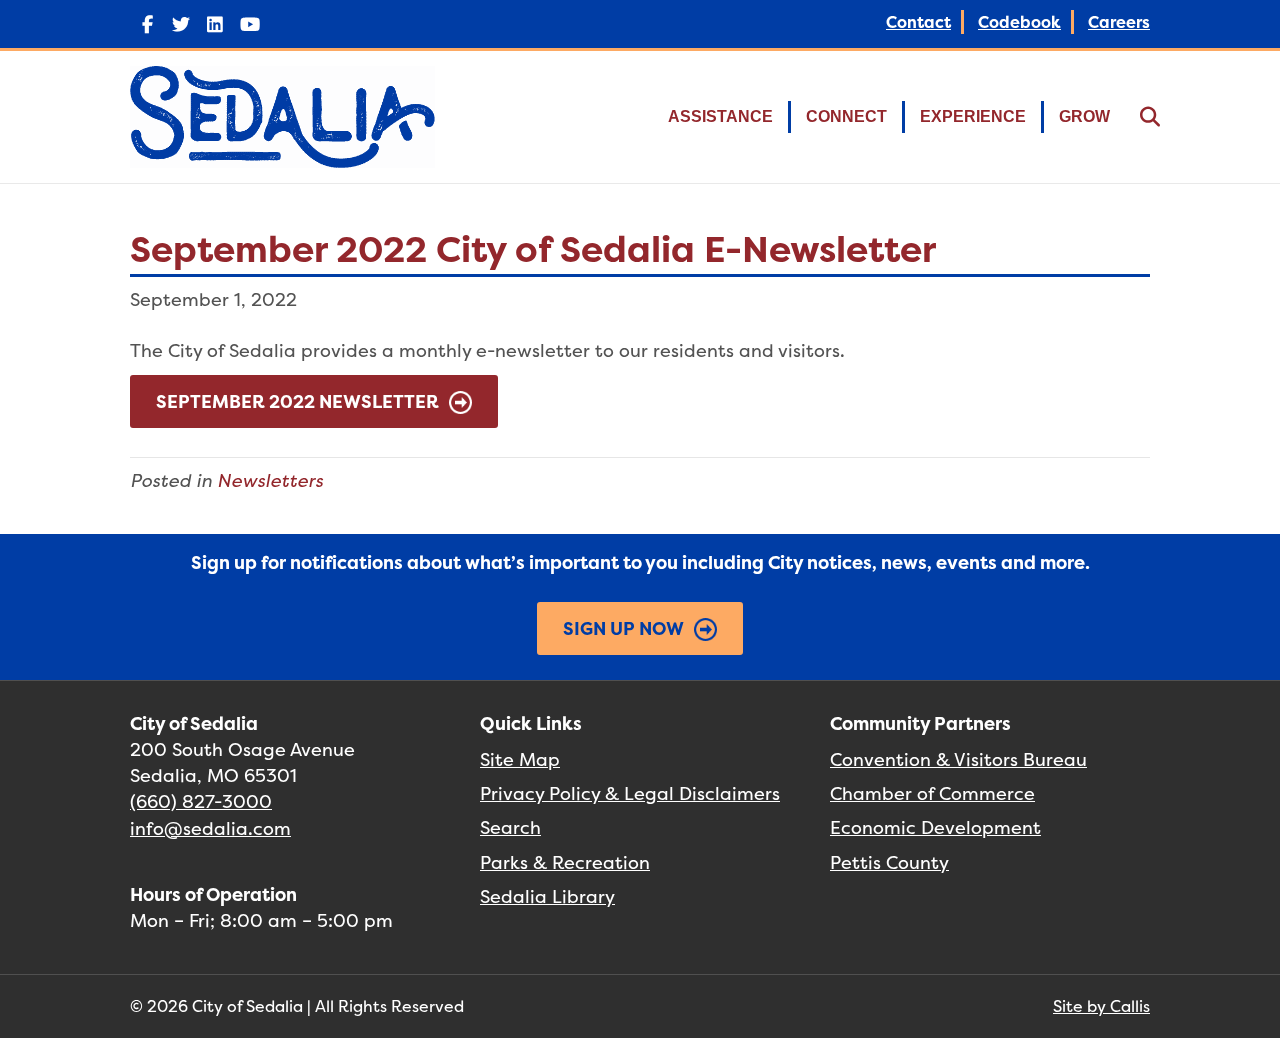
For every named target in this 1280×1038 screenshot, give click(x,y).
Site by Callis (1101, 1006)
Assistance (720, 116)
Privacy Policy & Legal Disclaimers (630, 793)
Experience (973, 116)
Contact (918, 22)
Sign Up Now (623, 628)
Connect (846, 116)
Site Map (520, 759)
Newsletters (270, 480)
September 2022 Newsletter (297, 401)
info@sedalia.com (210, 828)
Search (510, 827)
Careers (1119, 22)
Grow (1084, 116)
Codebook (1019, 22)
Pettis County (889, 862)
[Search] (1137, 117)
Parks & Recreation (565, 862)
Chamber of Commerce (932, 793)
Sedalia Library (547, 896)
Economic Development (935, 827)
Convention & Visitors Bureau (958, 759)
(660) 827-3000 (201, 801)
